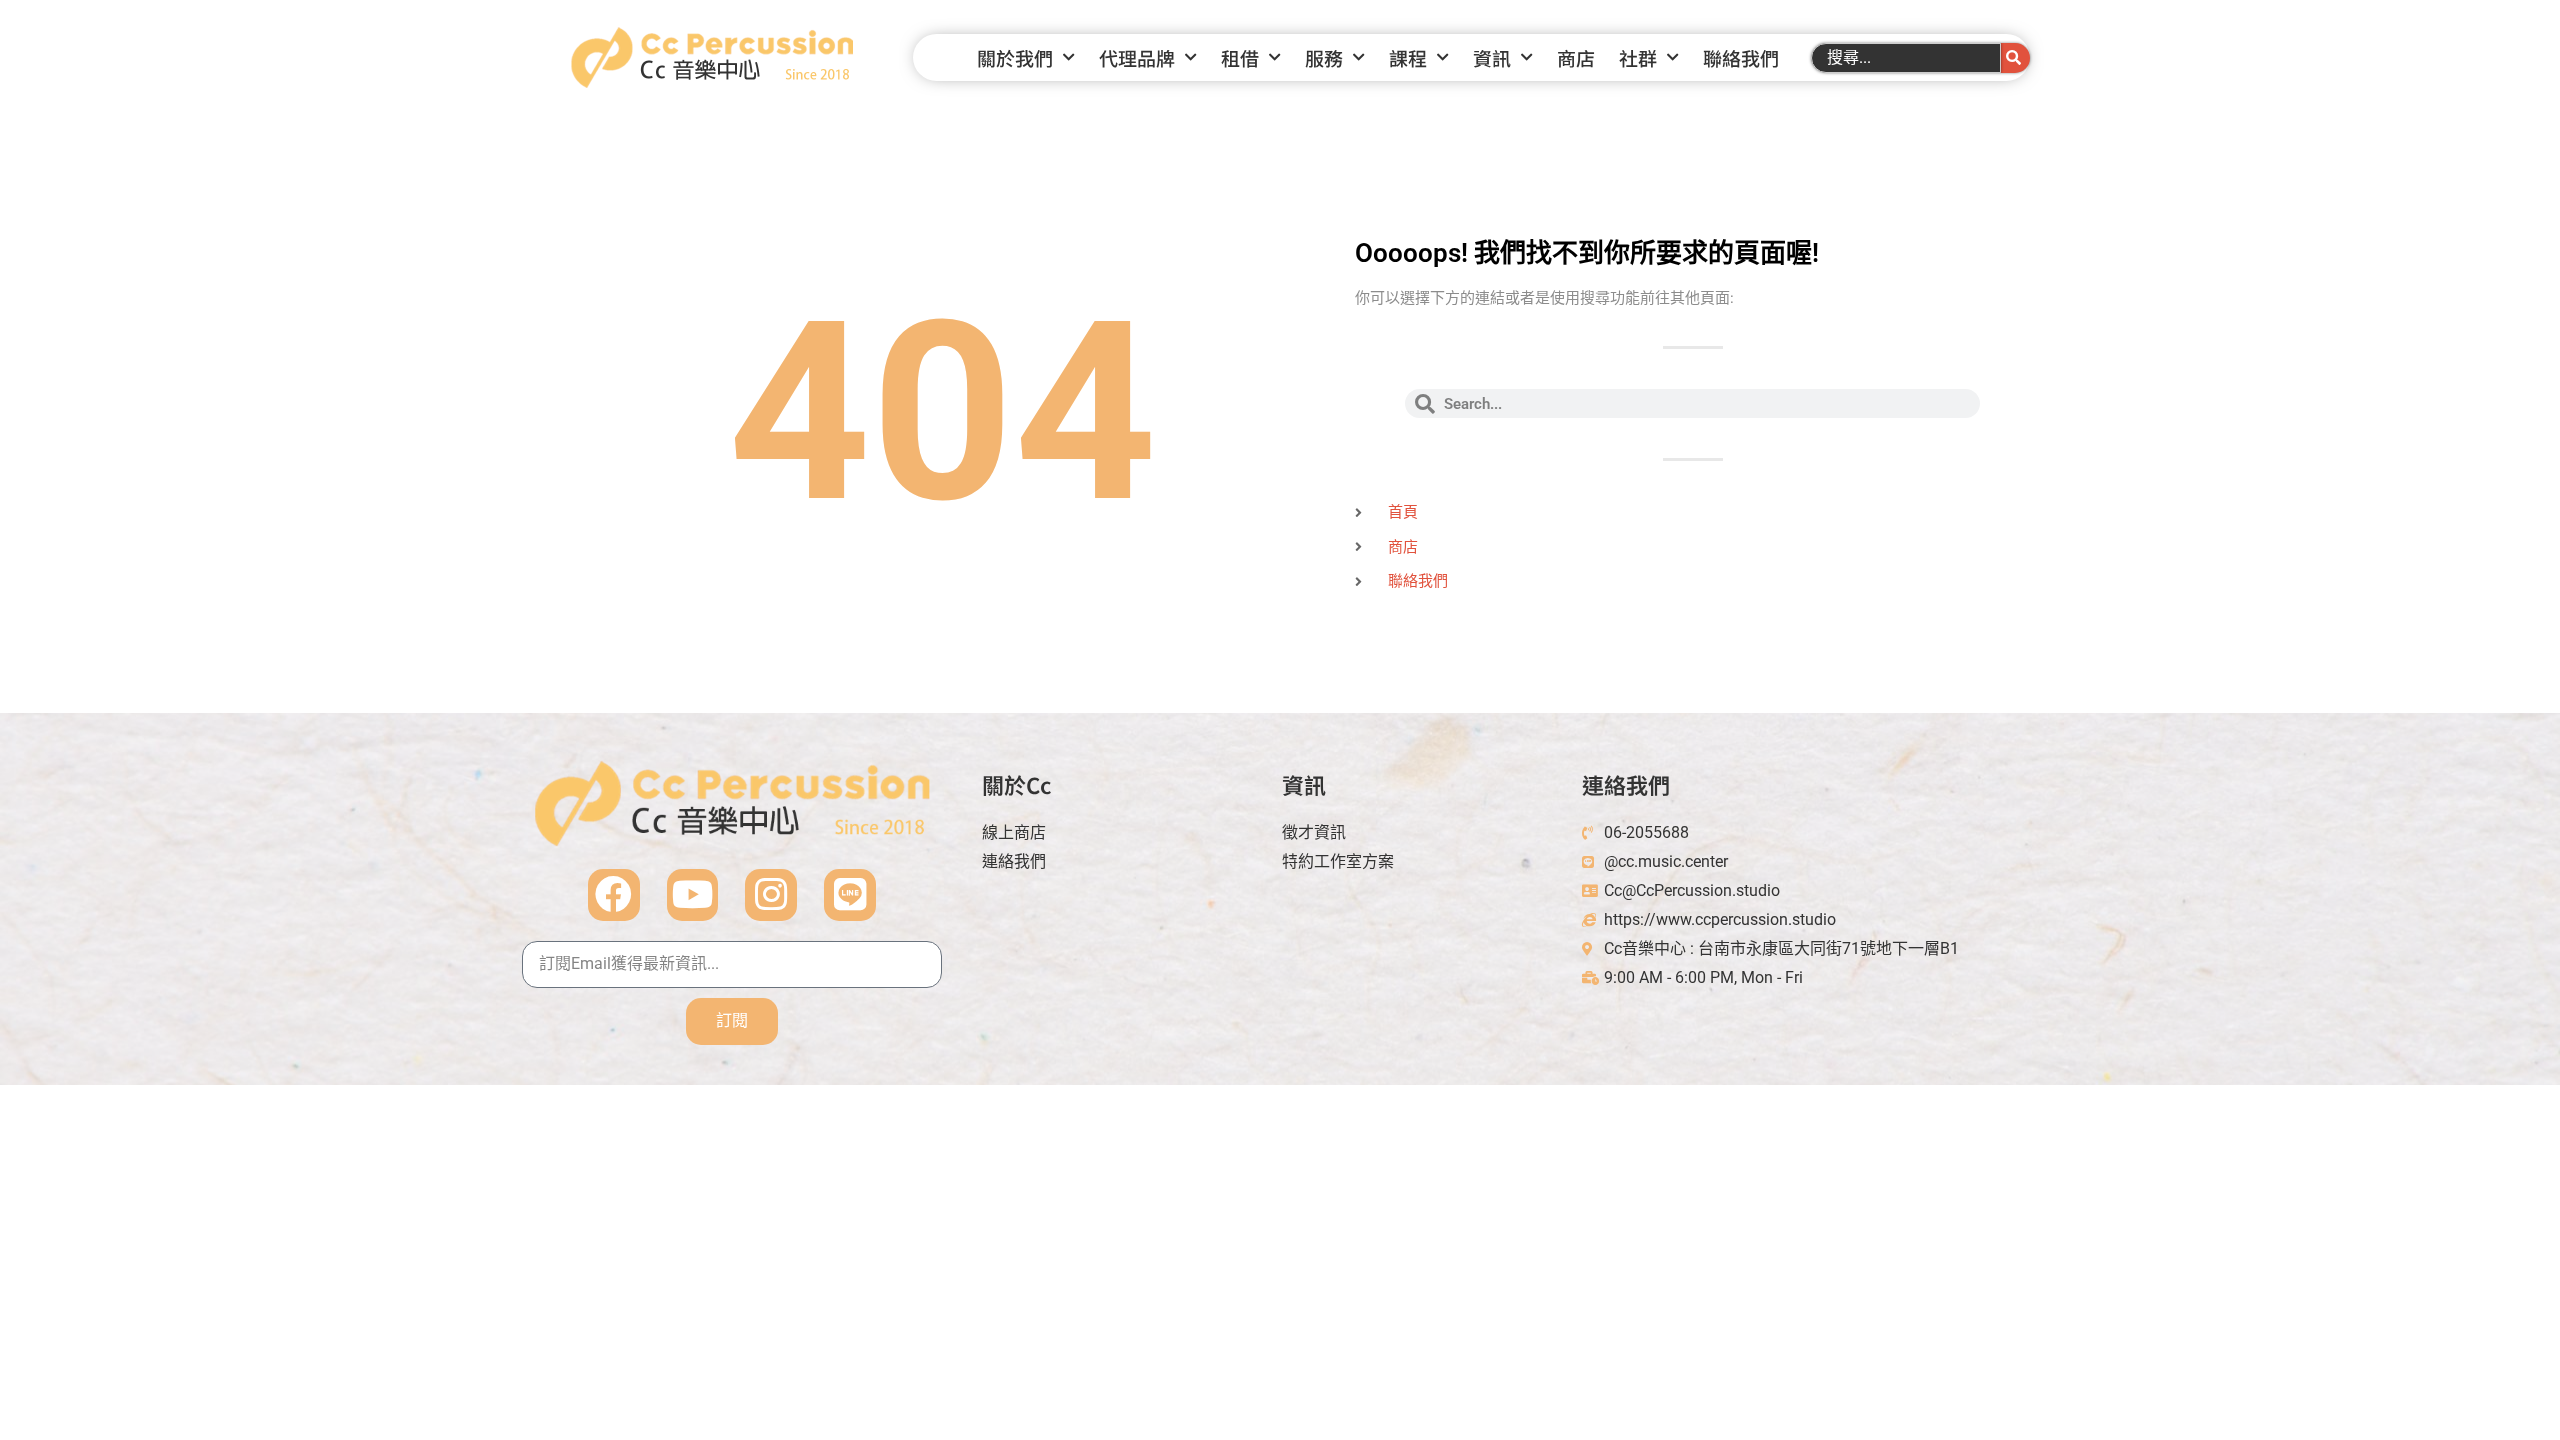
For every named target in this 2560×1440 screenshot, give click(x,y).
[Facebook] (614, 895)
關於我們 (1015, 57)
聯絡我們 (1741, 57)
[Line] (850, 895)
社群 (1638, 57)
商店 (1576, 57)
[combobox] (1906, 58)
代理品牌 (1137, 57)
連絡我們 (1626, 784)
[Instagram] (771, 895)
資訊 (1492, 57)
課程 (1408, 57)
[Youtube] (693, 895)
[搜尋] (2015, 58)
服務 (1324, 57)
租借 (1240, 57)
